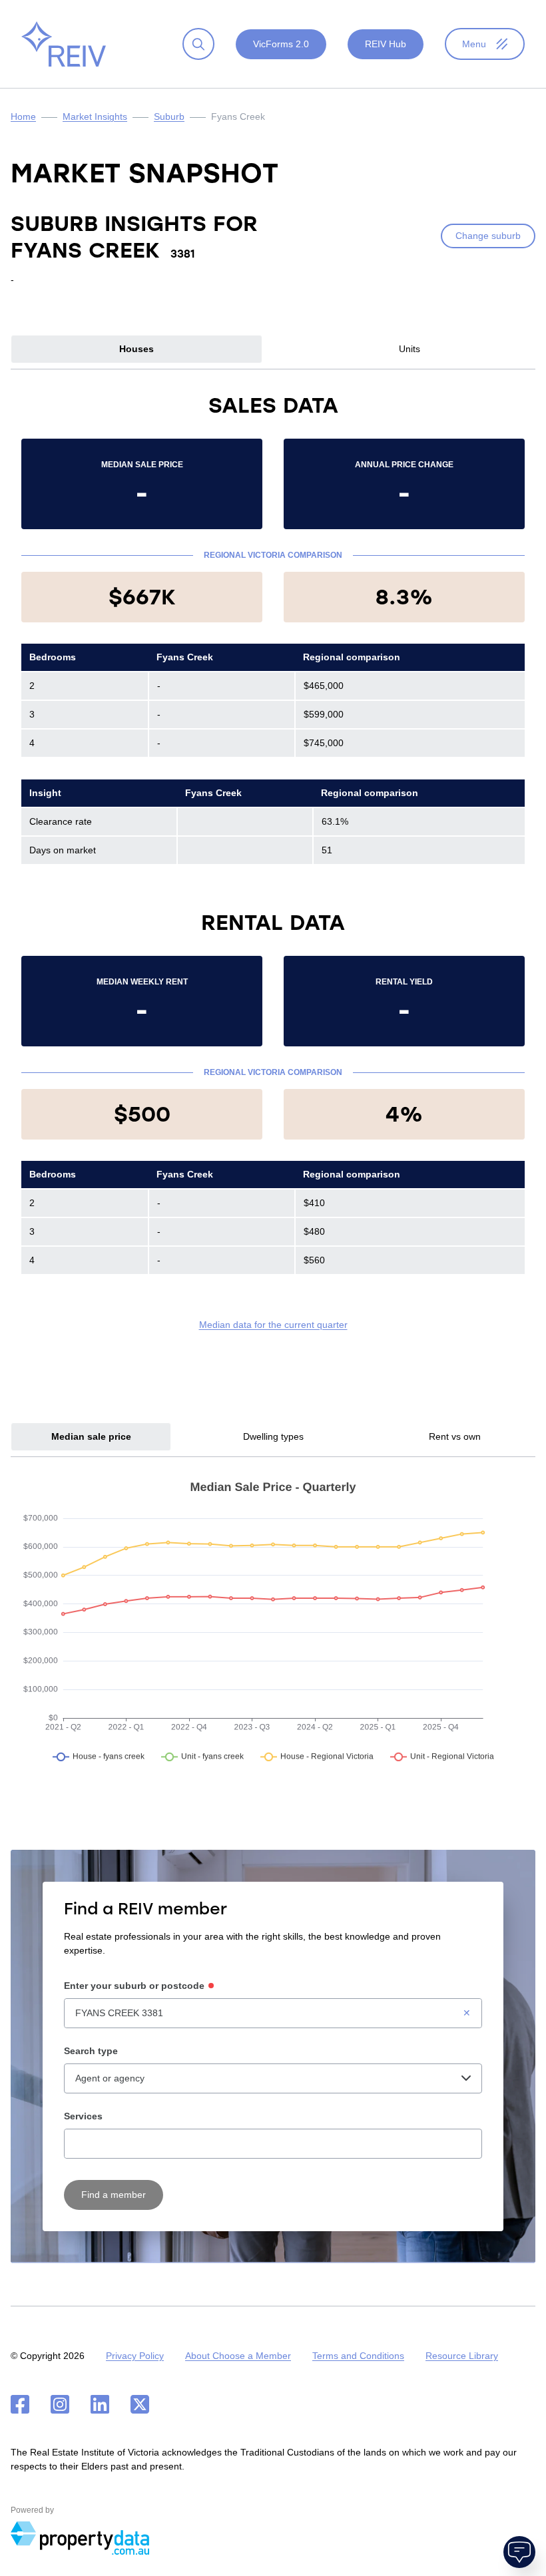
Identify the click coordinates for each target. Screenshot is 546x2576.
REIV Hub (386, 44)
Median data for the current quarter (273, 1325)
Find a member (114, 2195)
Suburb (169, 116)
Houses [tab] (136, 349)
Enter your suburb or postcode (134, 1986)
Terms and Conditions (358, 2356)
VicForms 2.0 (281, 44)
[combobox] (273, 2013)
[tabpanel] (273, 861)
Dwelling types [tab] (273, 1436)
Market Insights (95, 116)
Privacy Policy (135, 2356)
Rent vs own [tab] (455, 1436)
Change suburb (488, 236)
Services (83, 2116)
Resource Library (462, 2356)
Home (23, 116)
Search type (91, 2051)
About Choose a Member (238, 2356)
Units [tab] (409, 349)
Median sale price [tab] (91, 1436)
